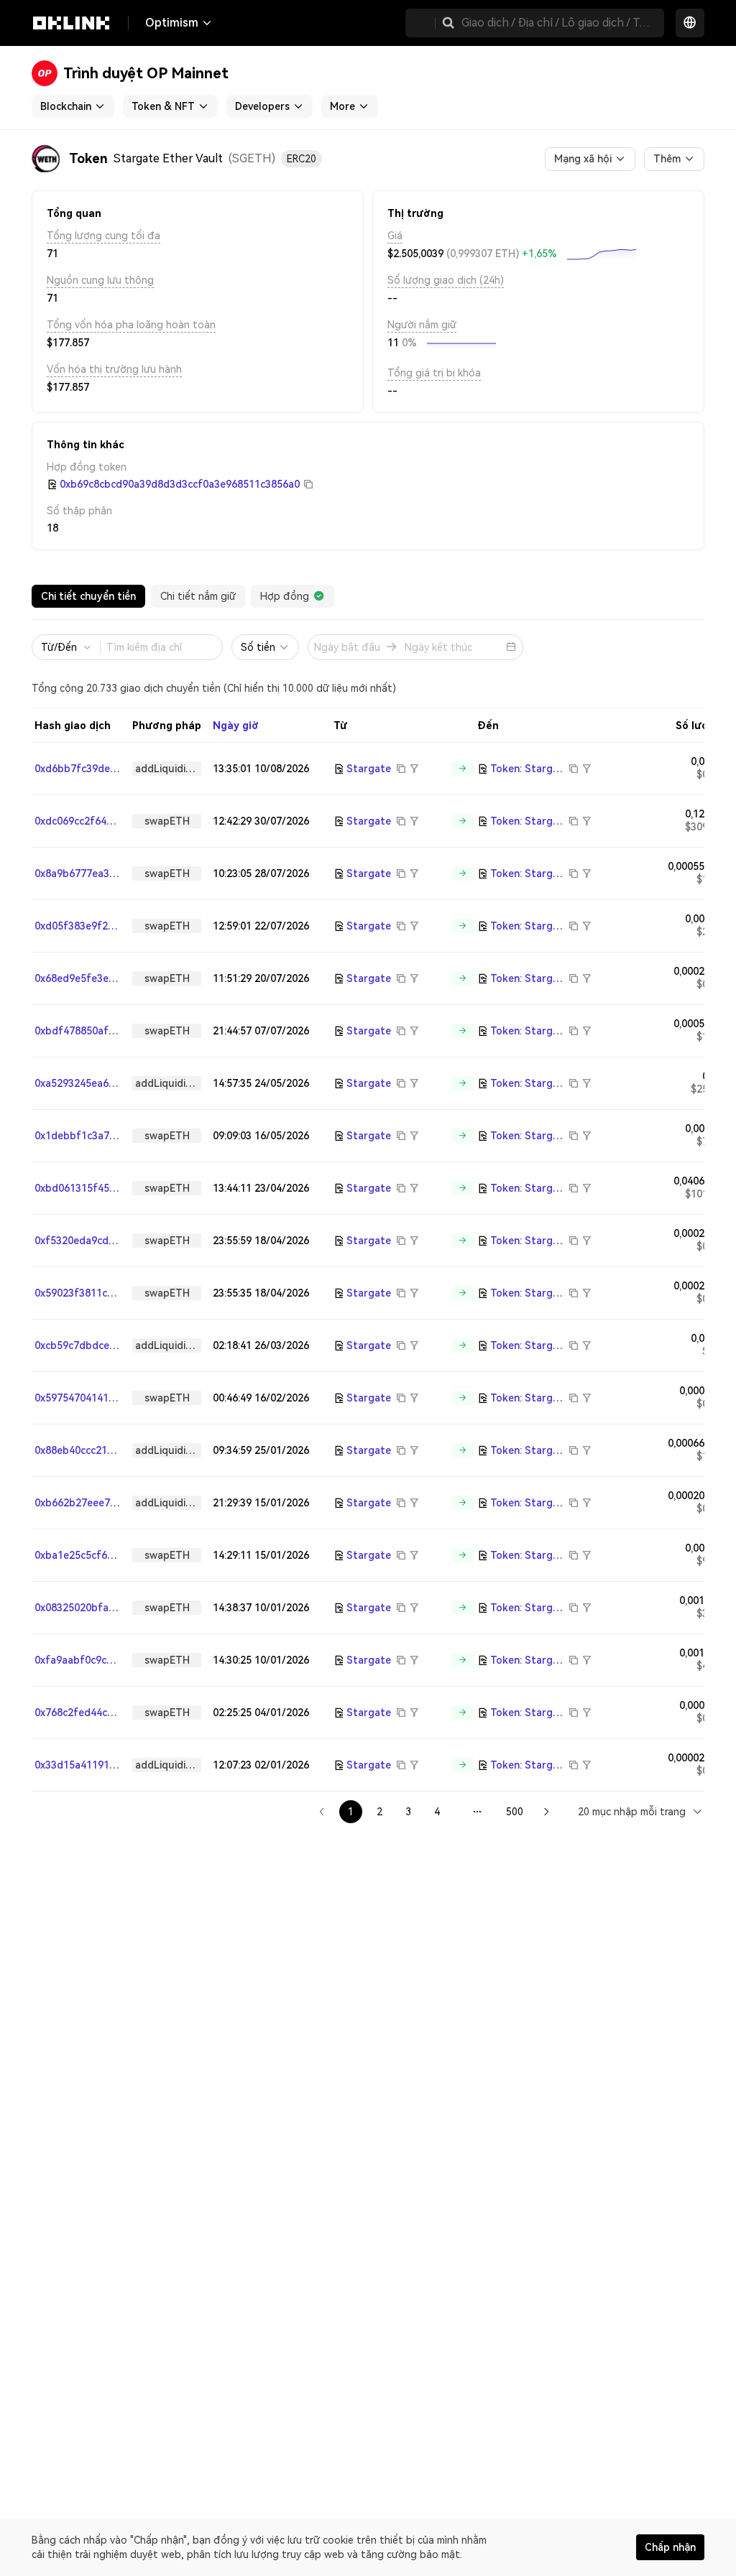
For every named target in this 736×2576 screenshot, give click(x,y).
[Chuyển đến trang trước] (322, 1812)
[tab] (88, 596)
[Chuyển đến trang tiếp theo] (546, 1812)
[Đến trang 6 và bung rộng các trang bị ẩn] (477, 1812)
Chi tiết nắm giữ (198, 596)
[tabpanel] (368, 1222)
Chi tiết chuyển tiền (88, 596)
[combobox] (641, 1811)
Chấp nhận (670, 2547)
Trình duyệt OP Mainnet (146, 73)
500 (515, 1812)
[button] (448, 23)
